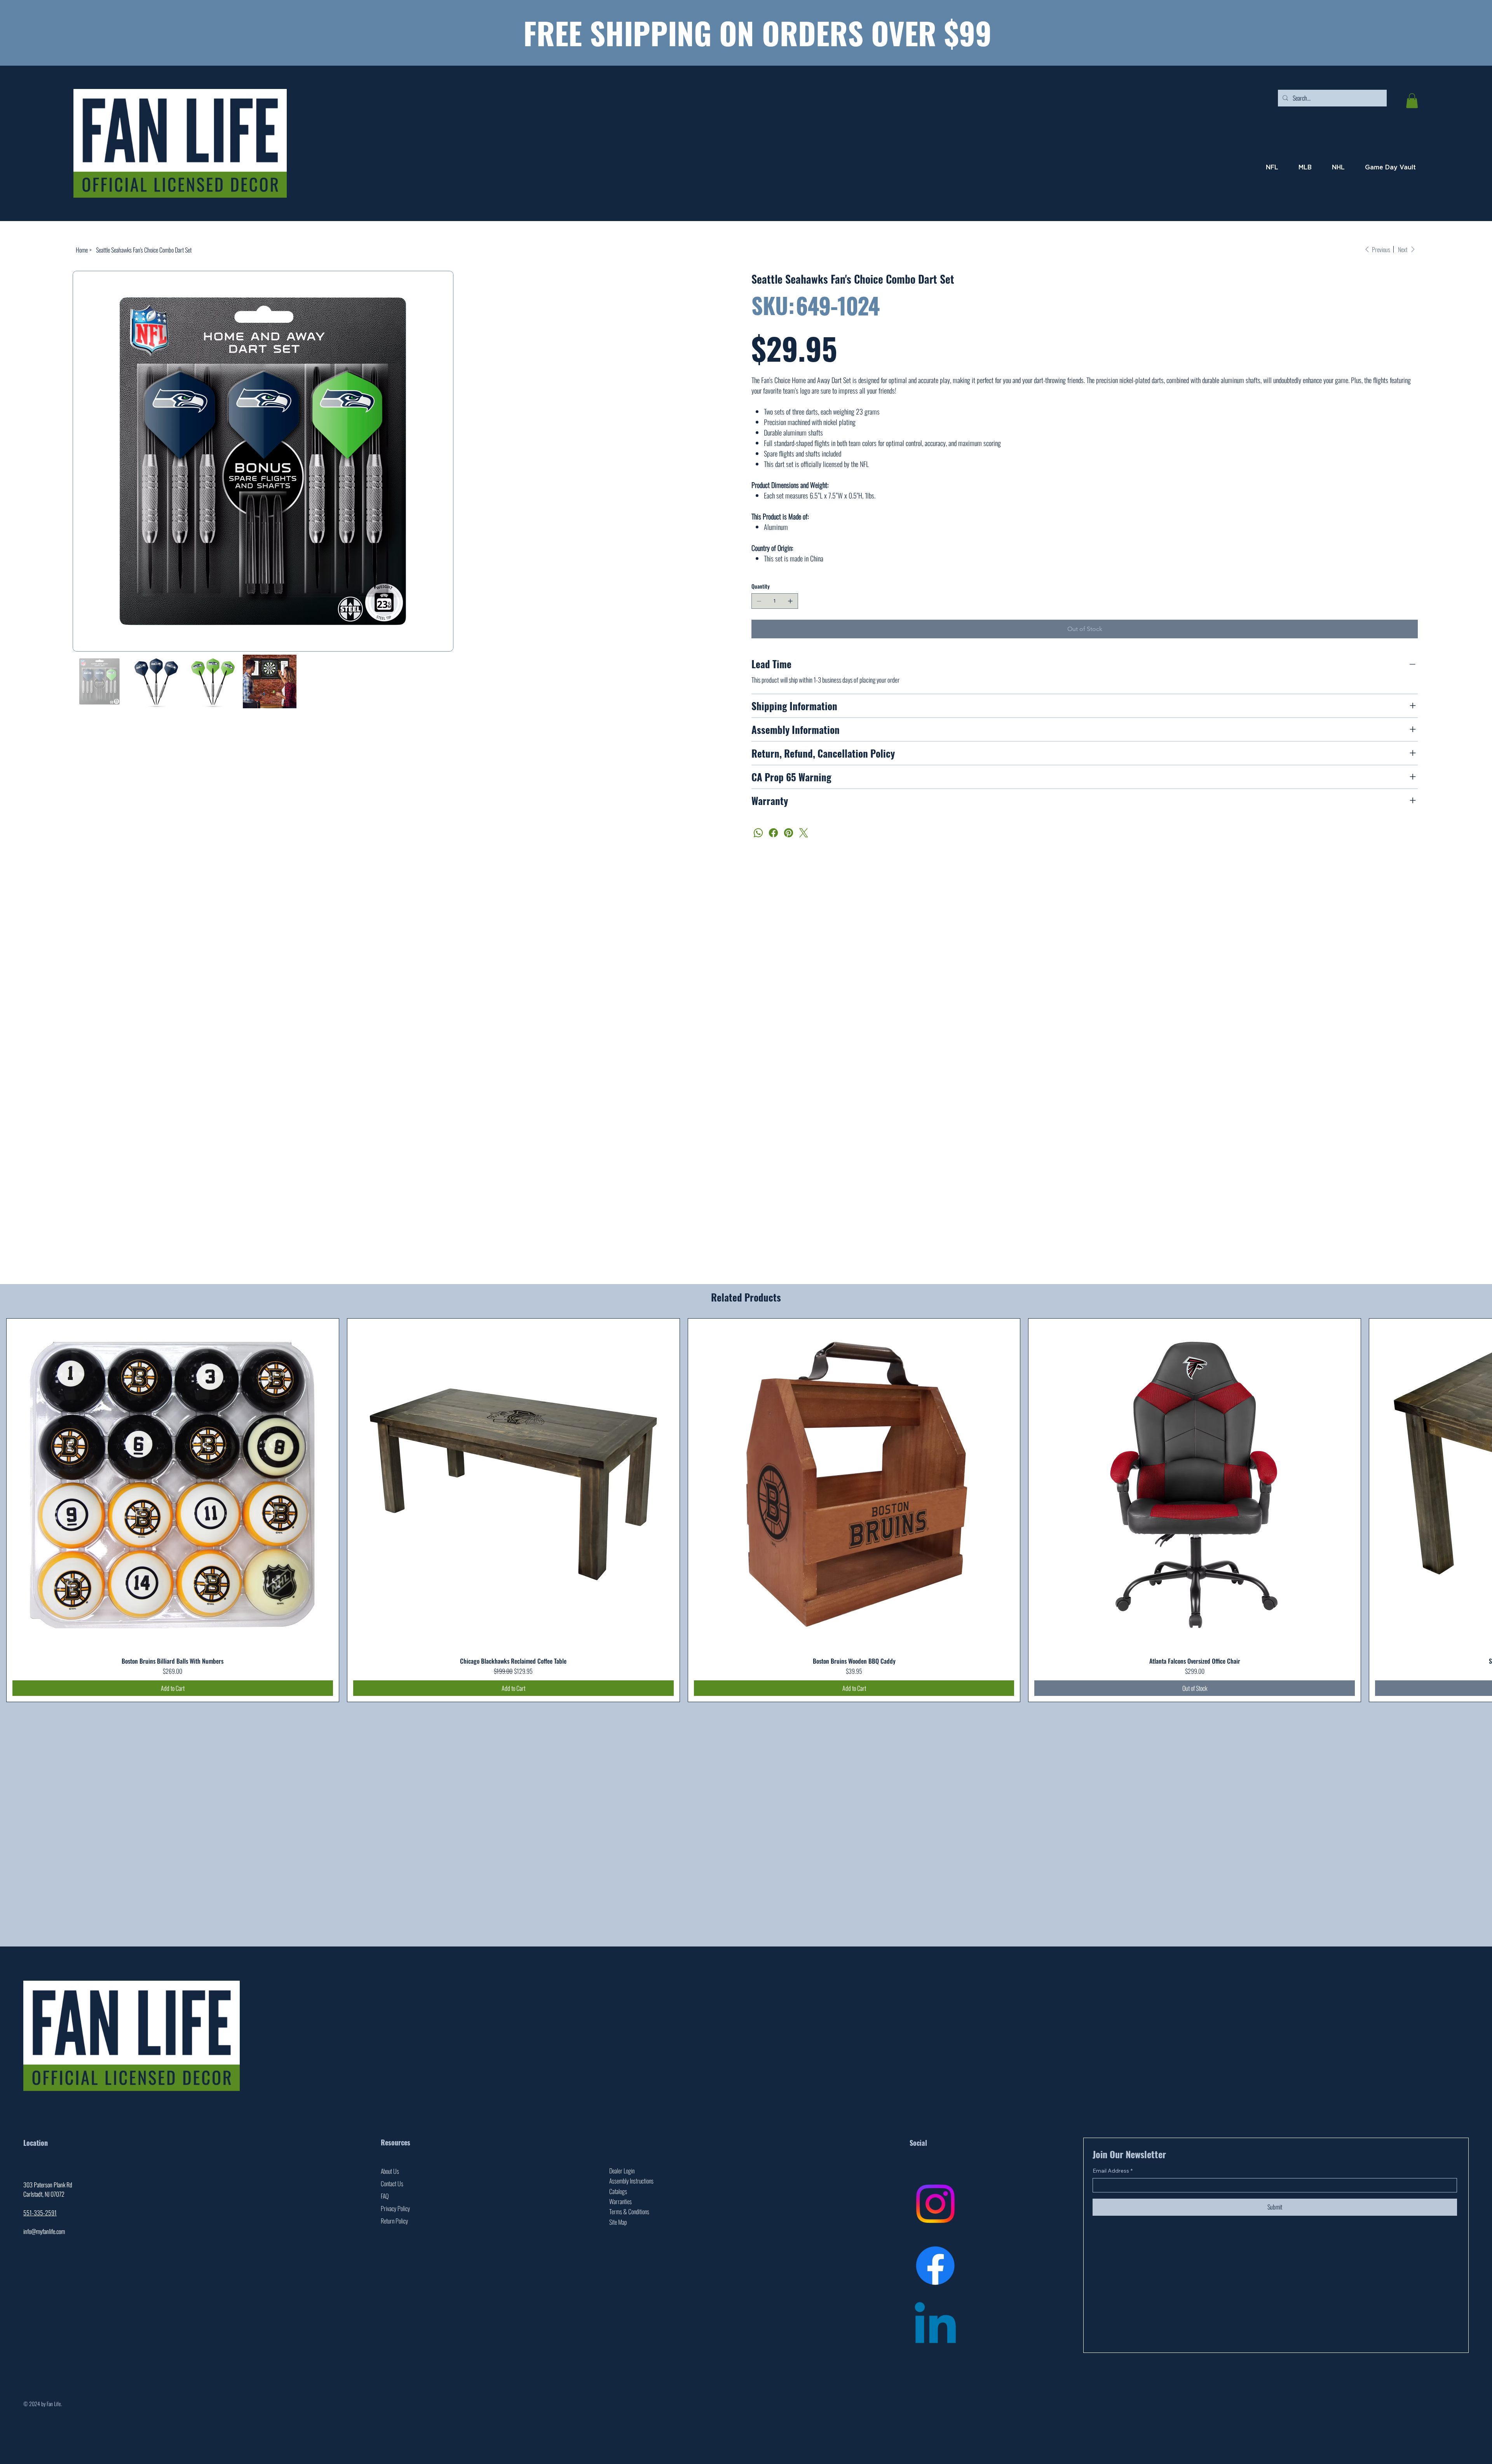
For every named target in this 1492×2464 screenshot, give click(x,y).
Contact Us (392, 2183)
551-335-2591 (40, 2213)
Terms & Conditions (629, 2211)
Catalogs (618, 2191)
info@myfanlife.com (44, 2231)
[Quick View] (173, 1485)
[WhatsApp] (758, 833)
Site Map (618, 2222)
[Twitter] (804, 833)
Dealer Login (622, 2171)
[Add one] (790, 601)
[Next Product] (1476, 1510)
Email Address (1113, 2171)
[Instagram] (935, 2204)
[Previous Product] (16, 1510)
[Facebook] (773, 833)
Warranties (621, 2201)
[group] (746, 1510)
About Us (390, 2171)
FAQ (385, 2196)
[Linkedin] (935, 2327)
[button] (1412, 101)
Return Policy (394, 2221)
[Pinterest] (789, 833)
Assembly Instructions (631, 2181)
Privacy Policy (395, 2208)
